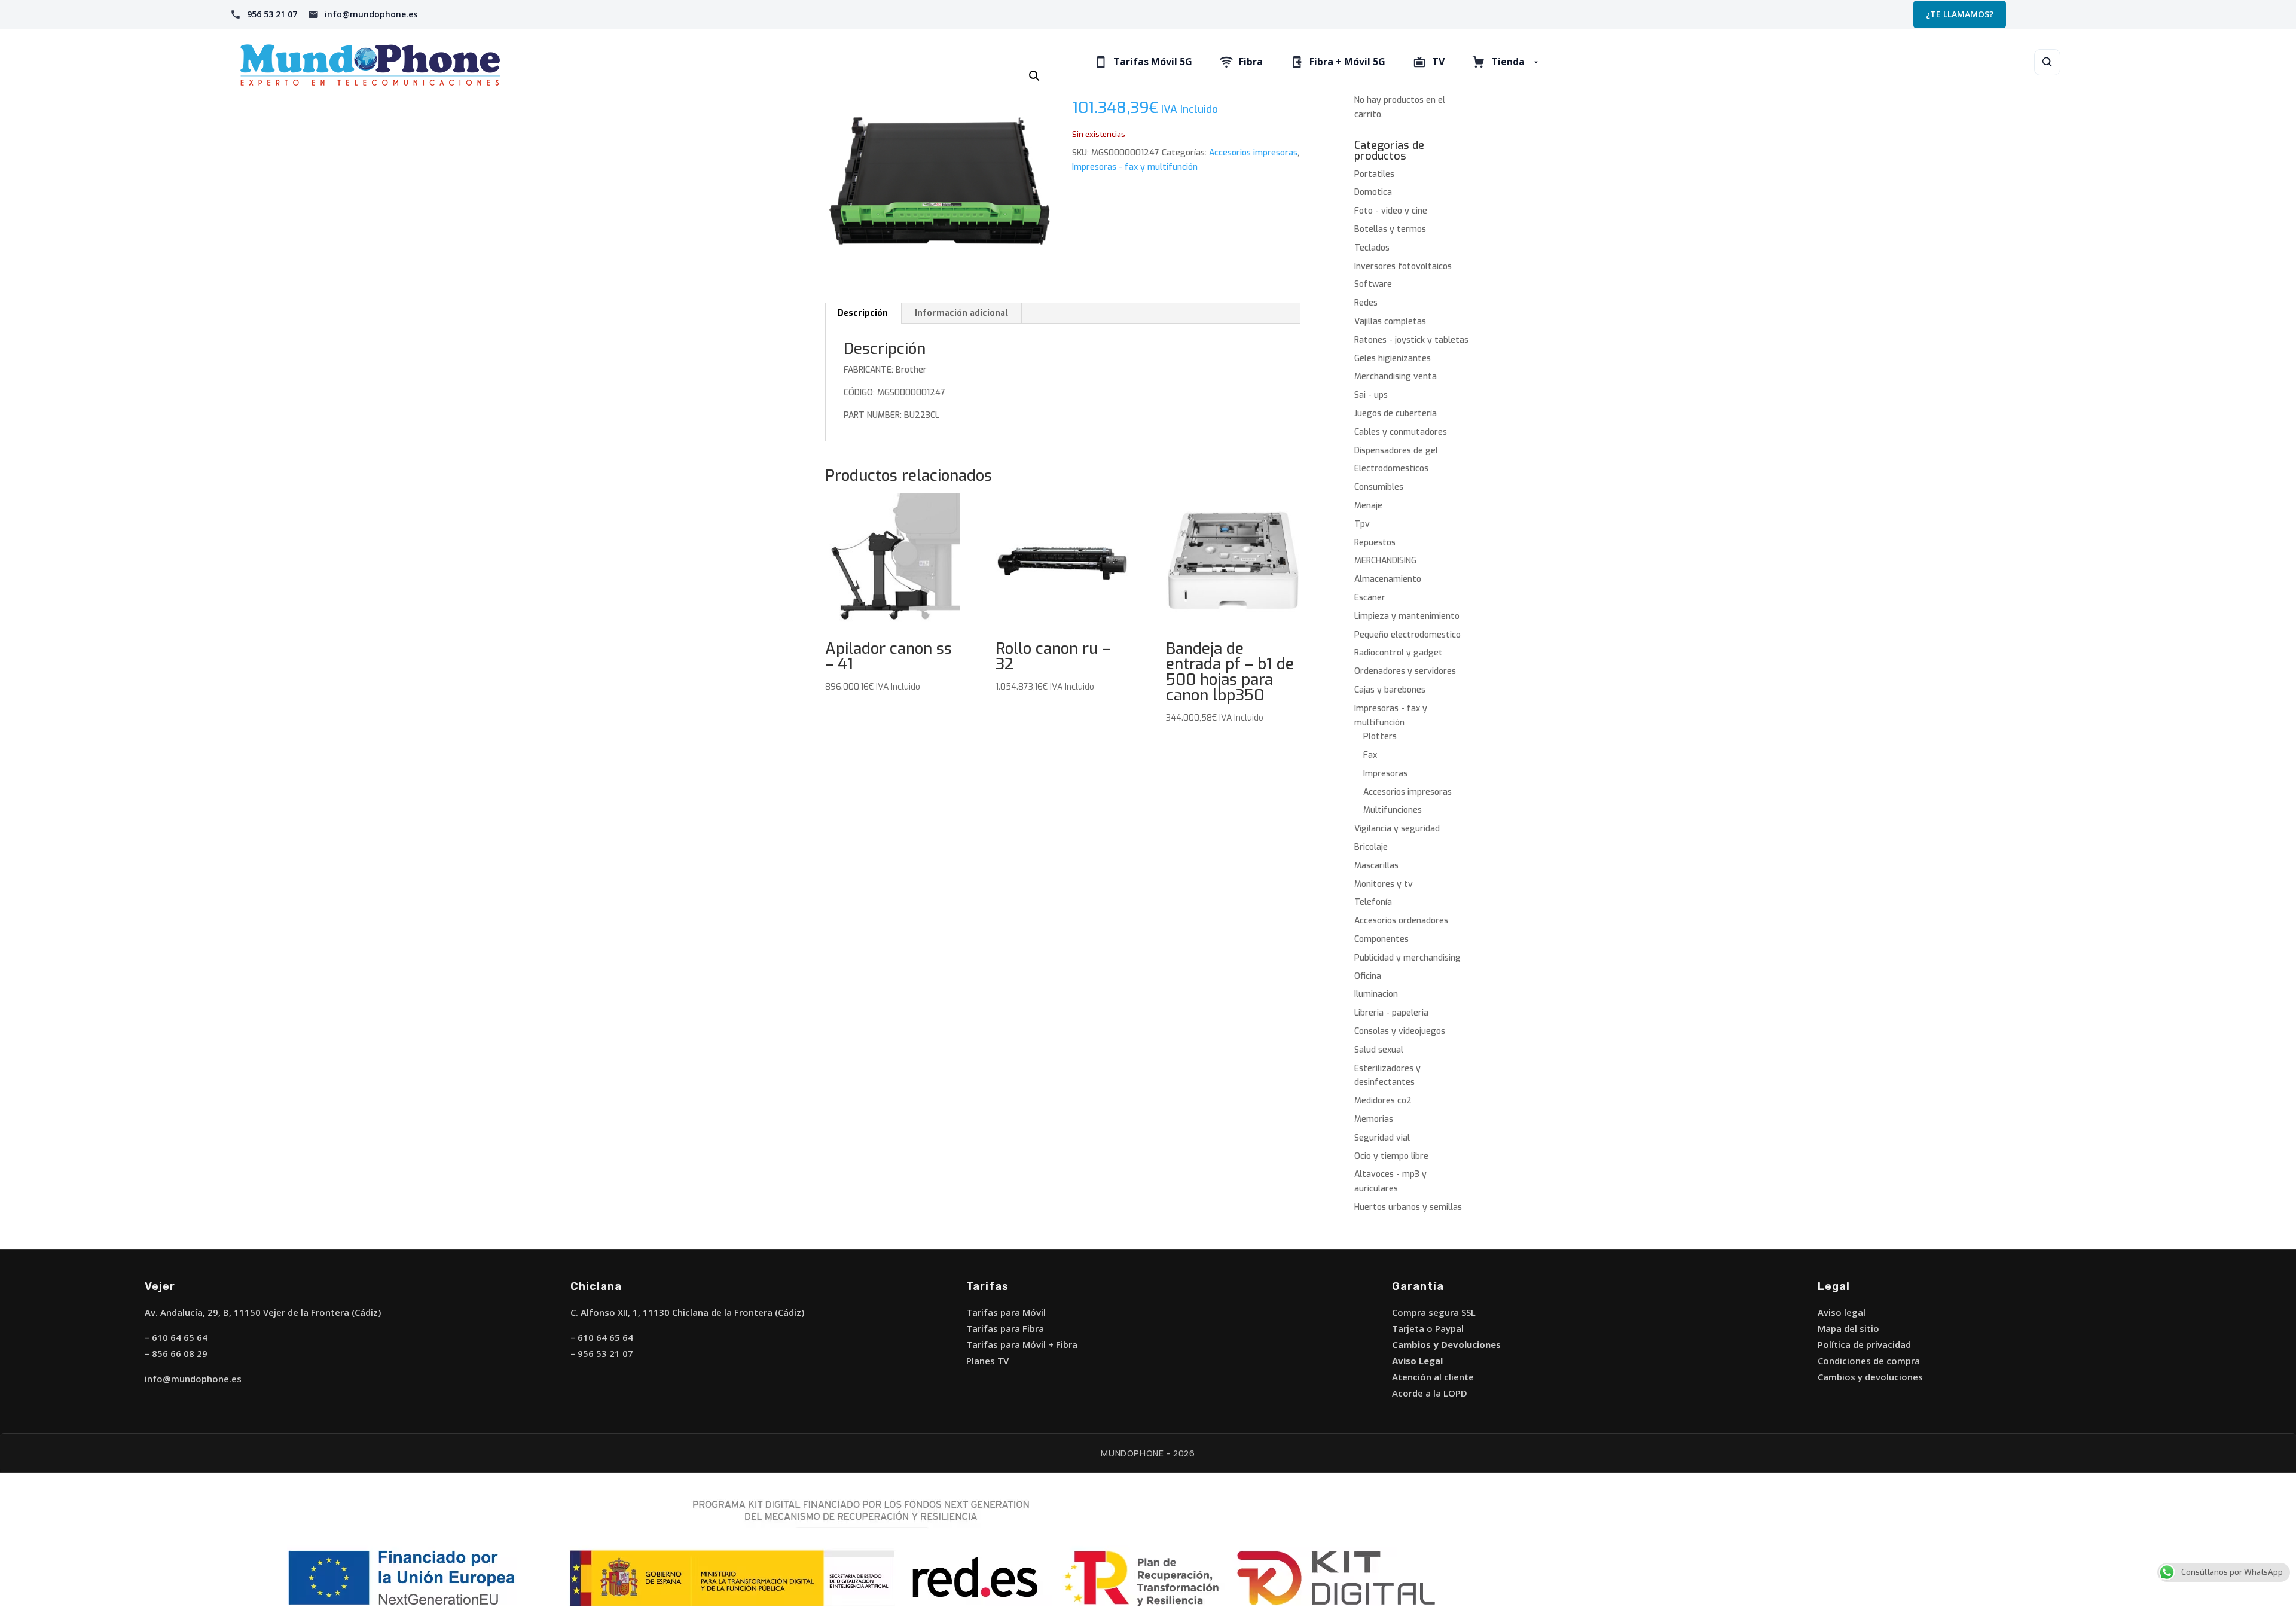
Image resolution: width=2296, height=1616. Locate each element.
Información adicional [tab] (961, 313)
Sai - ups (1371, 395)
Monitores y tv (1384, 884)
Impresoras (1385, 774)
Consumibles (1379, 487)
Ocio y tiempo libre (1391, 1156)
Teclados (1372, 248)
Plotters (1380, 737)
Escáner (1370, 598)
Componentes (1381, 939)
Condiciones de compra (1869, 1361)
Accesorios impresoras (1253, 153)
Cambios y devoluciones (1870, 1377)
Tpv (1362, 524)
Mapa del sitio (1848, 1328)
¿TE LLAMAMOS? (1960, 14)
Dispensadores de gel (1396, 451)
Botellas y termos (1390, 229)
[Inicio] (418, 62)
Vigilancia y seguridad (1397, 829)
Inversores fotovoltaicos (1403, 266)
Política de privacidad (1864, 1344)
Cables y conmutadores (1401, 432)
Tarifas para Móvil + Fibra (1022, 1344)
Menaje (1368, 506)
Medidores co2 (1383, 1101)
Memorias (1374, 1119)
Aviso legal (1842, 1312)
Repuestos (1375, 543)
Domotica (1373, 192)
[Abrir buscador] (2047, 62)
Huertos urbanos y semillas (1408, 1207)
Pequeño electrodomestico (1407, 635)
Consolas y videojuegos (1400, 1031)
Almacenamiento (1388, 579)
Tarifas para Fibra (1005, 1328)
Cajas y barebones (1390, 690)
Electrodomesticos (1391, 469)
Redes (1366, 303)
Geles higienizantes (1393, 359)
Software (1373, 284)
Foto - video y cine (1391, 211)
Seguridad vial (1382, 1138)
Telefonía (1373, 902)
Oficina (1368, 976)
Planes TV (987, 1361)
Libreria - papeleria (1391, 1013)
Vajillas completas (1390, 321)
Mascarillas (1376, 866)
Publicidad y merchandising (1407, 958)
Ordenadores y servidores (1405, 671)
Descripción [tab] (863, 313)
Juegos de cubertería (1396, 414)
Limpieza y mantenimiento (1407, 616)
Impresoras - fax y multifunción (1135, 167)
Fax (1370, 755)
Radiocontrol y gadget (1399, 653)
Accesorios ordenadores (1401, 921)
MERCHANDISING (1385, 561)
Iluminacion (1376, 994)
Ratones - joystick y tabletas (1411, 340)
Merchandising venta (1396, 376)
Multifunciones (1393, 810)
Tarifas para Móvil (1006, 1312)
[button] (1034, 76)
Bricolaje (1371, 847)
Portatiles (1374, 174)
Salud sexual (1379, 1050)
